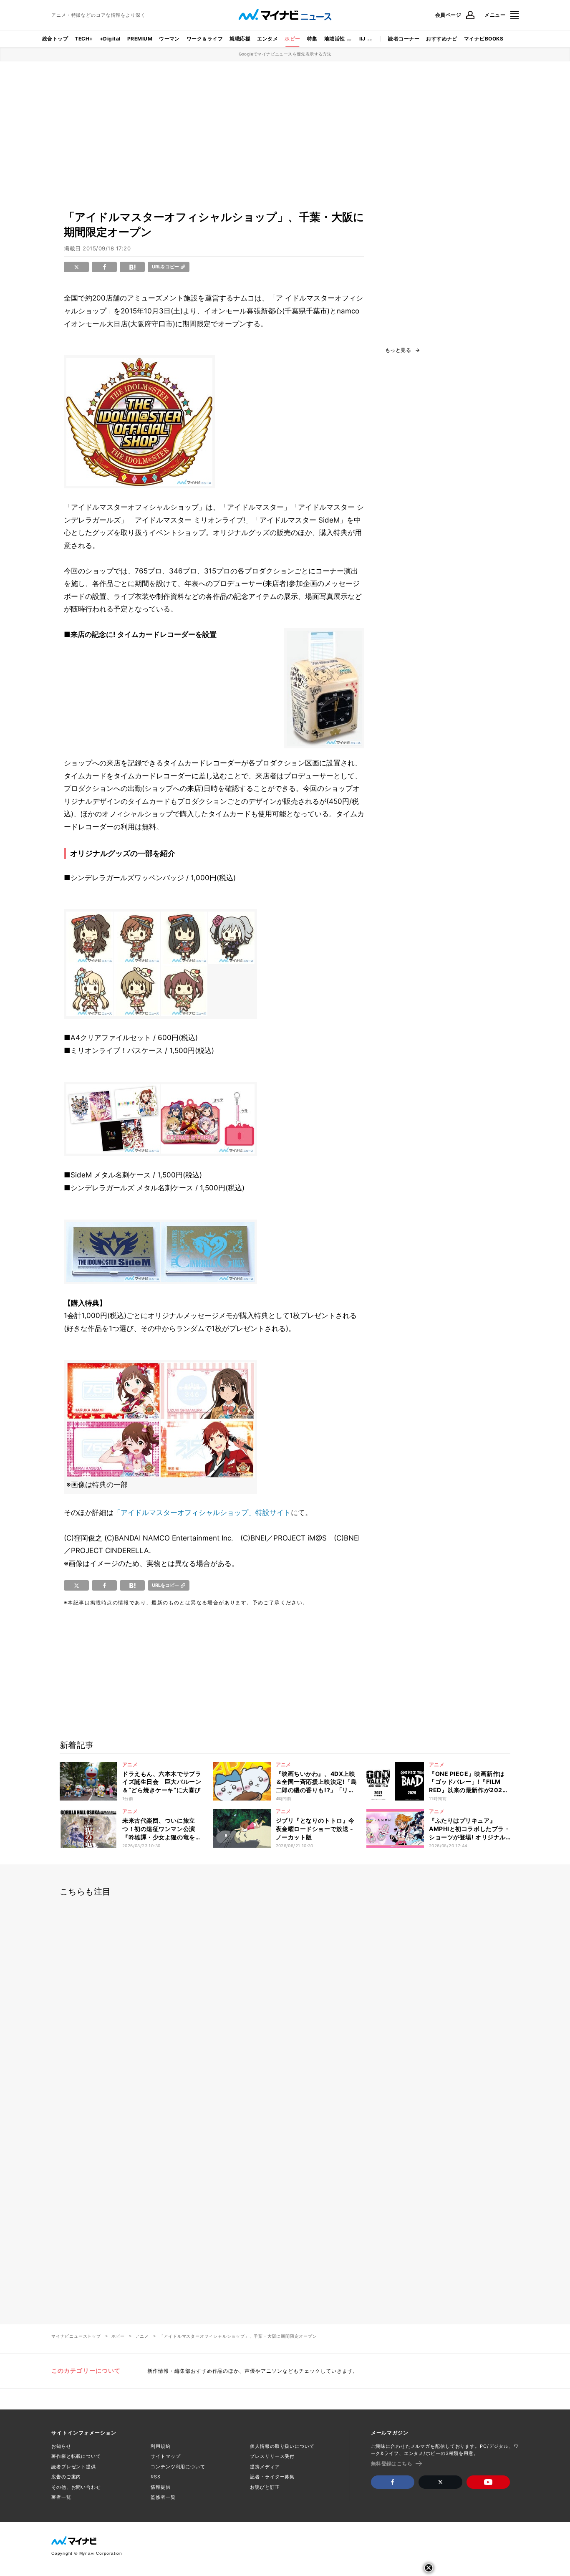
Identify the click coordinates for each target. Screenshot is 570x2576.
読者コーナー (404, 39)
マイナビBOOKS (484, 39)
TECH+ (84, 39)
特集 (312, 39)
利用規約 (161, 2446)
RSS (156, 2477)
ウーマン (169, 39)
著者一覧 (61, 2497)
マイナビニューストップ (76, 2336)
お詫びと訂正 (265, 2487)
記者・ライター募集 (272, 2477)
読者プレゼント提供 (74, 2467)
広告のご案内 (66, 2477)
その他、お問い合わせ (76, 2487)
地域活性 (335, 39)
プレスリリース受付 (272, 2456)
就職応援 (240, 39)
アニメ (142, 2336)
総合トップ (55, 39)
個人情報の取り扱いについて (282, 2446)
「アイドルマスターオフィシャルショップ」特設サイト (202, 1513)
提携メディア (265, 2467)
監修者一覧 (163, 2497)
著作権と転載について (76, 2456)
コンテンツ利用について (178, 2467)
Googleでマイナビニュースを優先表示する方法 (285, 54)
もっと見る (398, 350)
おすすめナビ (442, 39)
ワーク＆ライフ (205, 39)
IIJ (362, 39)
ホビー (292, 39)
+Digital (110, 39)
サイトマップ (165, 2456)
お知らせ (61, 2446)
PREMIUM (140, 39)
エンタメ (267, 39)
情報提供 (161, 2487)
